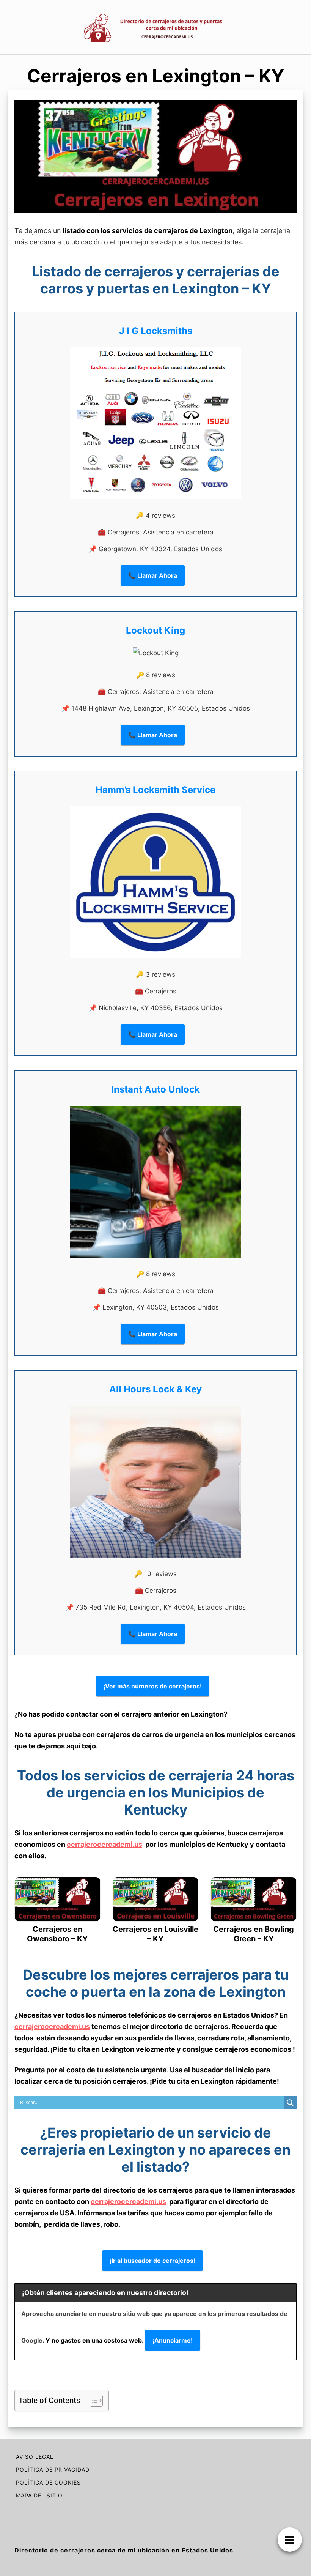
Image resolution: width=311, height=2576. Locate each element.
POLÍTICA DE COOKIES (48, 2482)
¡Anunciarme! (173, 2340)
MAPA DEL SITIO (39, 2495)
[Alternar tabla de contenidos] (92, 2401)
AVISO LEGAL (35, 2457)
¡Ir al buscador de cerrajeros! (152, 2261)
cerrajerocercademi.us (104, 1844)
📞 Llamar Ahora (153, 575)
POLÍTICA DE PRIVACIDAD (53, 2470)
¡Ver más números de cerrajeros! (153, 1686)
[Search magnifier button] (290, 2103)
